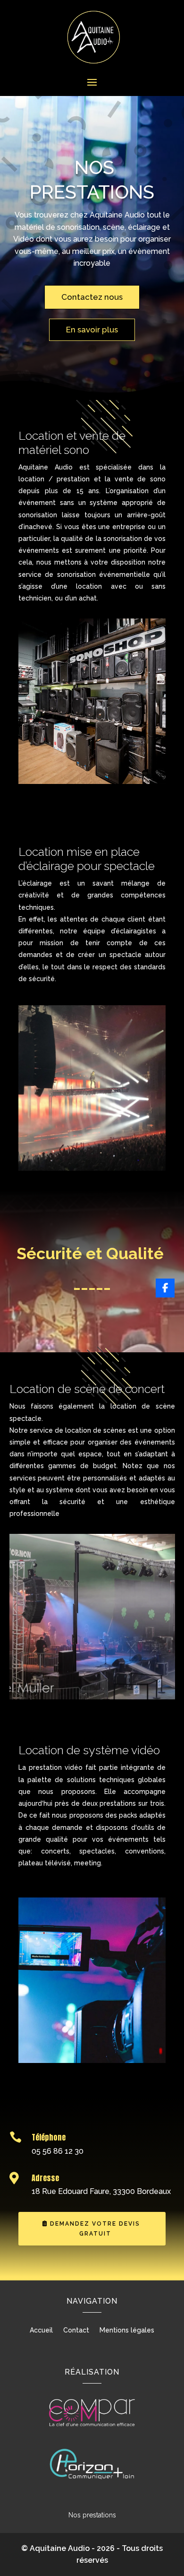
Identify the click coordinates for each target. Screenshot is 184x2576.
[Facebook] (165, 1288)
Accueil (41, 2330)
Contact (76, 2330)
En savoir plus (92, 330)
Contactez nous (92, 297)
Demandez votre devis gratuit (95, 2228)
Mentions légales (127, 2330)
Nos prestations (92, 2515)
